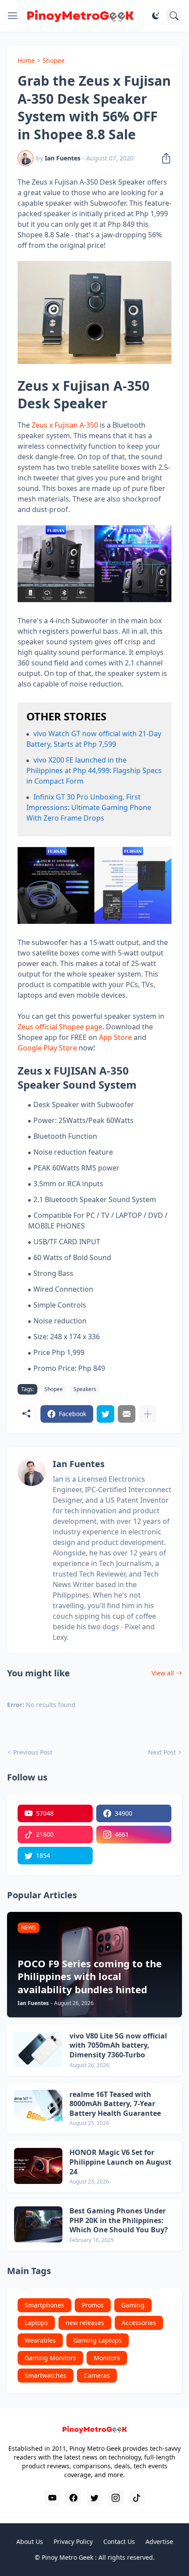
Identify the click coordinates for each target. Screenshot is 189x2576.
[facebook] (73, 2498)
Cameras (97, 2375)
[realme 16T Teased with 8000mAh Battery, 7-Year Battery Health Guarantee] (38, 2108)
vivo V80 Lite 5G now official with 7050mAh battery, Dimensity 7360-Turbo (118, 2046)
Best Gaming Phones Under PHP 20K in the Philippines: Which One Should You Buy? (119, 2220)
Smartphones (44, 2305)
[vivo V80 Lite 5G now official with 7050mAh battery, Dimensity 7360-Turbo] (38, 2049)
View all (163, 1673)
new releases (85, 2323)
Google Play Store (47, 1048)
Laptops (36, 2323)
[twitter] (94, 2498)
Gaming (133, 2305)
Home (26, 60)
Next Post (162, 1752)
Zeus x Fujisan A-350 (65, 425)
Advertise (159, 2541)
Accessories (139, 2323)
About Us (30, 2541)
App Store (115, 1037)
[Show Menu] (13, 16)
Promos (93, 2305)
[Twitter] (105, 1414)
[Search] (174, 16)
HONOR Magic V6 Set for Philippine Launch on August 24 (120, 2162)
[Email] (127, 1414)
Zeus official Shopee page (60, 1027)
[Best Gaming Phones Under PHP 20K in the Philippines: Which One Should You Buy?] (38, 2224)
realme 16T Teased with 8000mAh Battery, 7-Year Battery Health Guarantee (115, 2104)
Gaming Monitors (50, 2358)
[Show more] (148, 1414)
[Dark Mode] (156, 16)
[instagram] (116, 2498)
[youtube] (52, 2498)
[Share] (164, 158)
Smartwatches (45, 2375)
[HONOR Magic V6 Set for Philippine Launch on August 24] (38, 2166)
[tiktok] (137, 2498)
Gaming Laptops (98, 2340)
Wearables (40, 2340)
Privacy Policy (73, 2541)
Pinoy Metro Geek (67, 2557)
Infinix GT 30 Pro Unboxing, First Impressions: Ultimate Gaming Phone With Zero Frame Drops (89, 807)
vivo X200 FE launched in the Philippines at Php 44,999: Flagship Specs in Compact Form (94, 770)
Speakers (85, 1389)
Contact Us (119, 2541)
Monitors (107, 2358)
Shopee (54, 60)
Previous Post (33, 1752)
